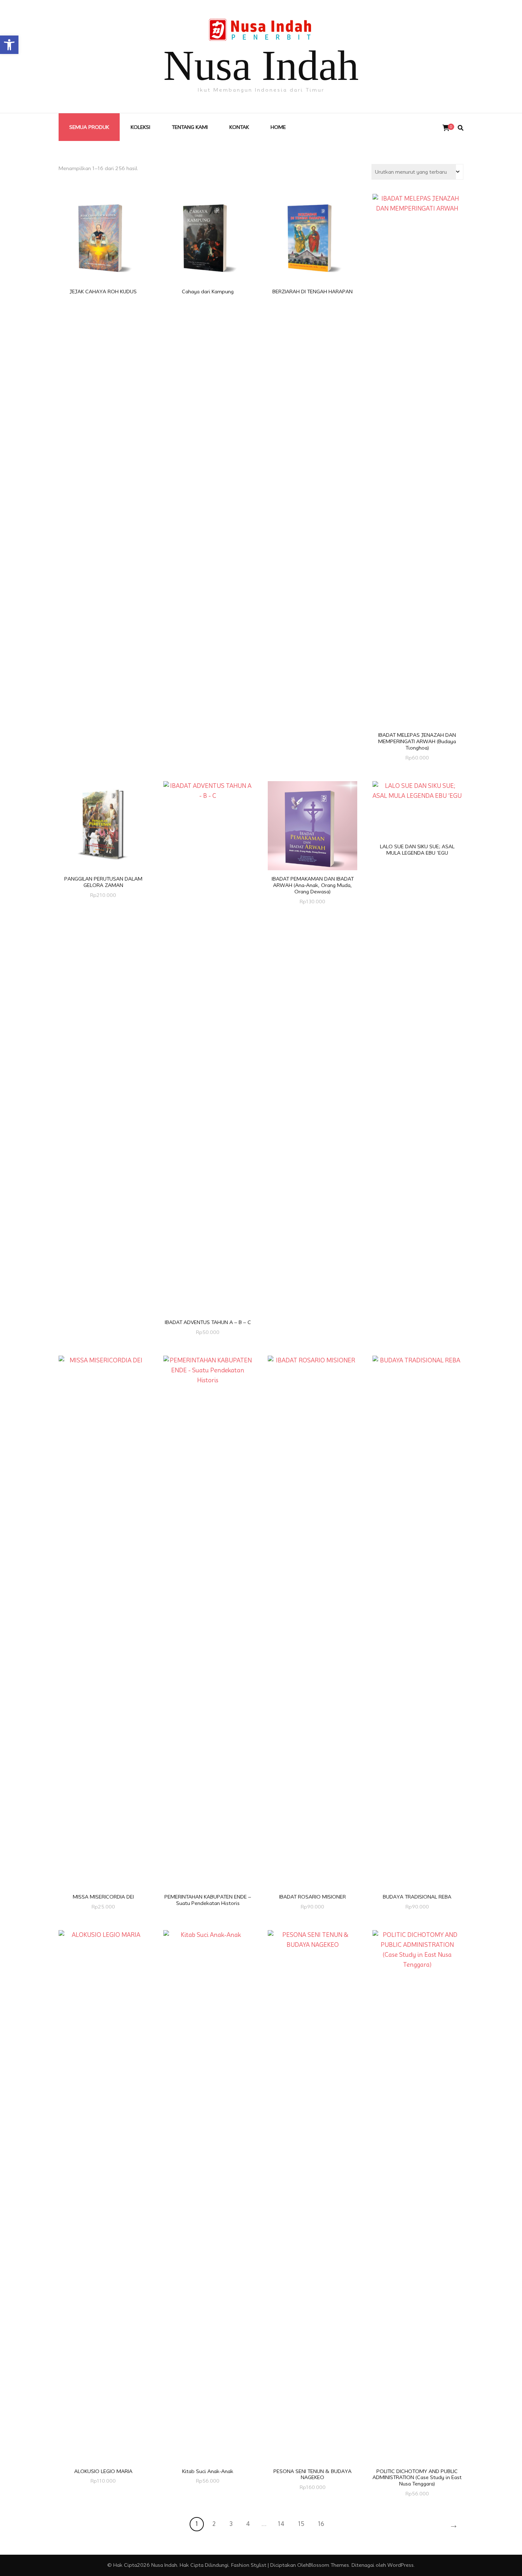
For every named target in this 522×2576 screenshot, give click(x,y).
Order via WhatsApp (105, 227)
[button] (9, 45)
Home (278, 127)
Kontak (239, 127)
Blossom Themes (329, 2565)
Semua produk (89, 127)
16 (321, 2524)
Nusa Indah (261, 66)
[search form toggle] (461, 128)
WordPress (401, 2565)
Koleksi (140, 127)
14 (281, 2524)
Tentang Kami (190, 127)
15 (301, 2524)
